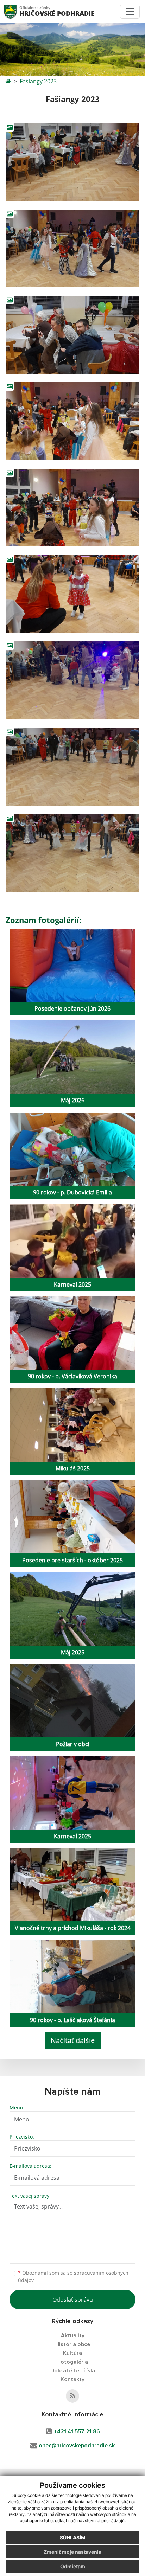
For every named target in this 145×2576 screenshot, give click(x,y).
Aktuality (73, 2335)
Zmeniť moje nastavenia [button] (72, 2552)
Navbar (17, 11)
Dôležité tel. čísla (73, 2371)
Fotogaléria (73, 2362)
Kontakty (72, 2379)
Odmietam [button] (73, 2566)
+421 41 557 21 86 (77, 2431)
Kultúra (72, 2353)
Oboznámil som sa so (73, 2276)
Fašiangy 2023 (38, 81)
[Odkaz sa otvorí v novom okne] (72, 2396)
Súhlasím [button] (73, 2537)
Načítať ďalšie (73, 2040)
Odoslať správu (73, 2300)
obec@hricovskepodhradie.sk (77, 2446)
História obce (73, 2344)
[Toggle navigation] (130, 12)
